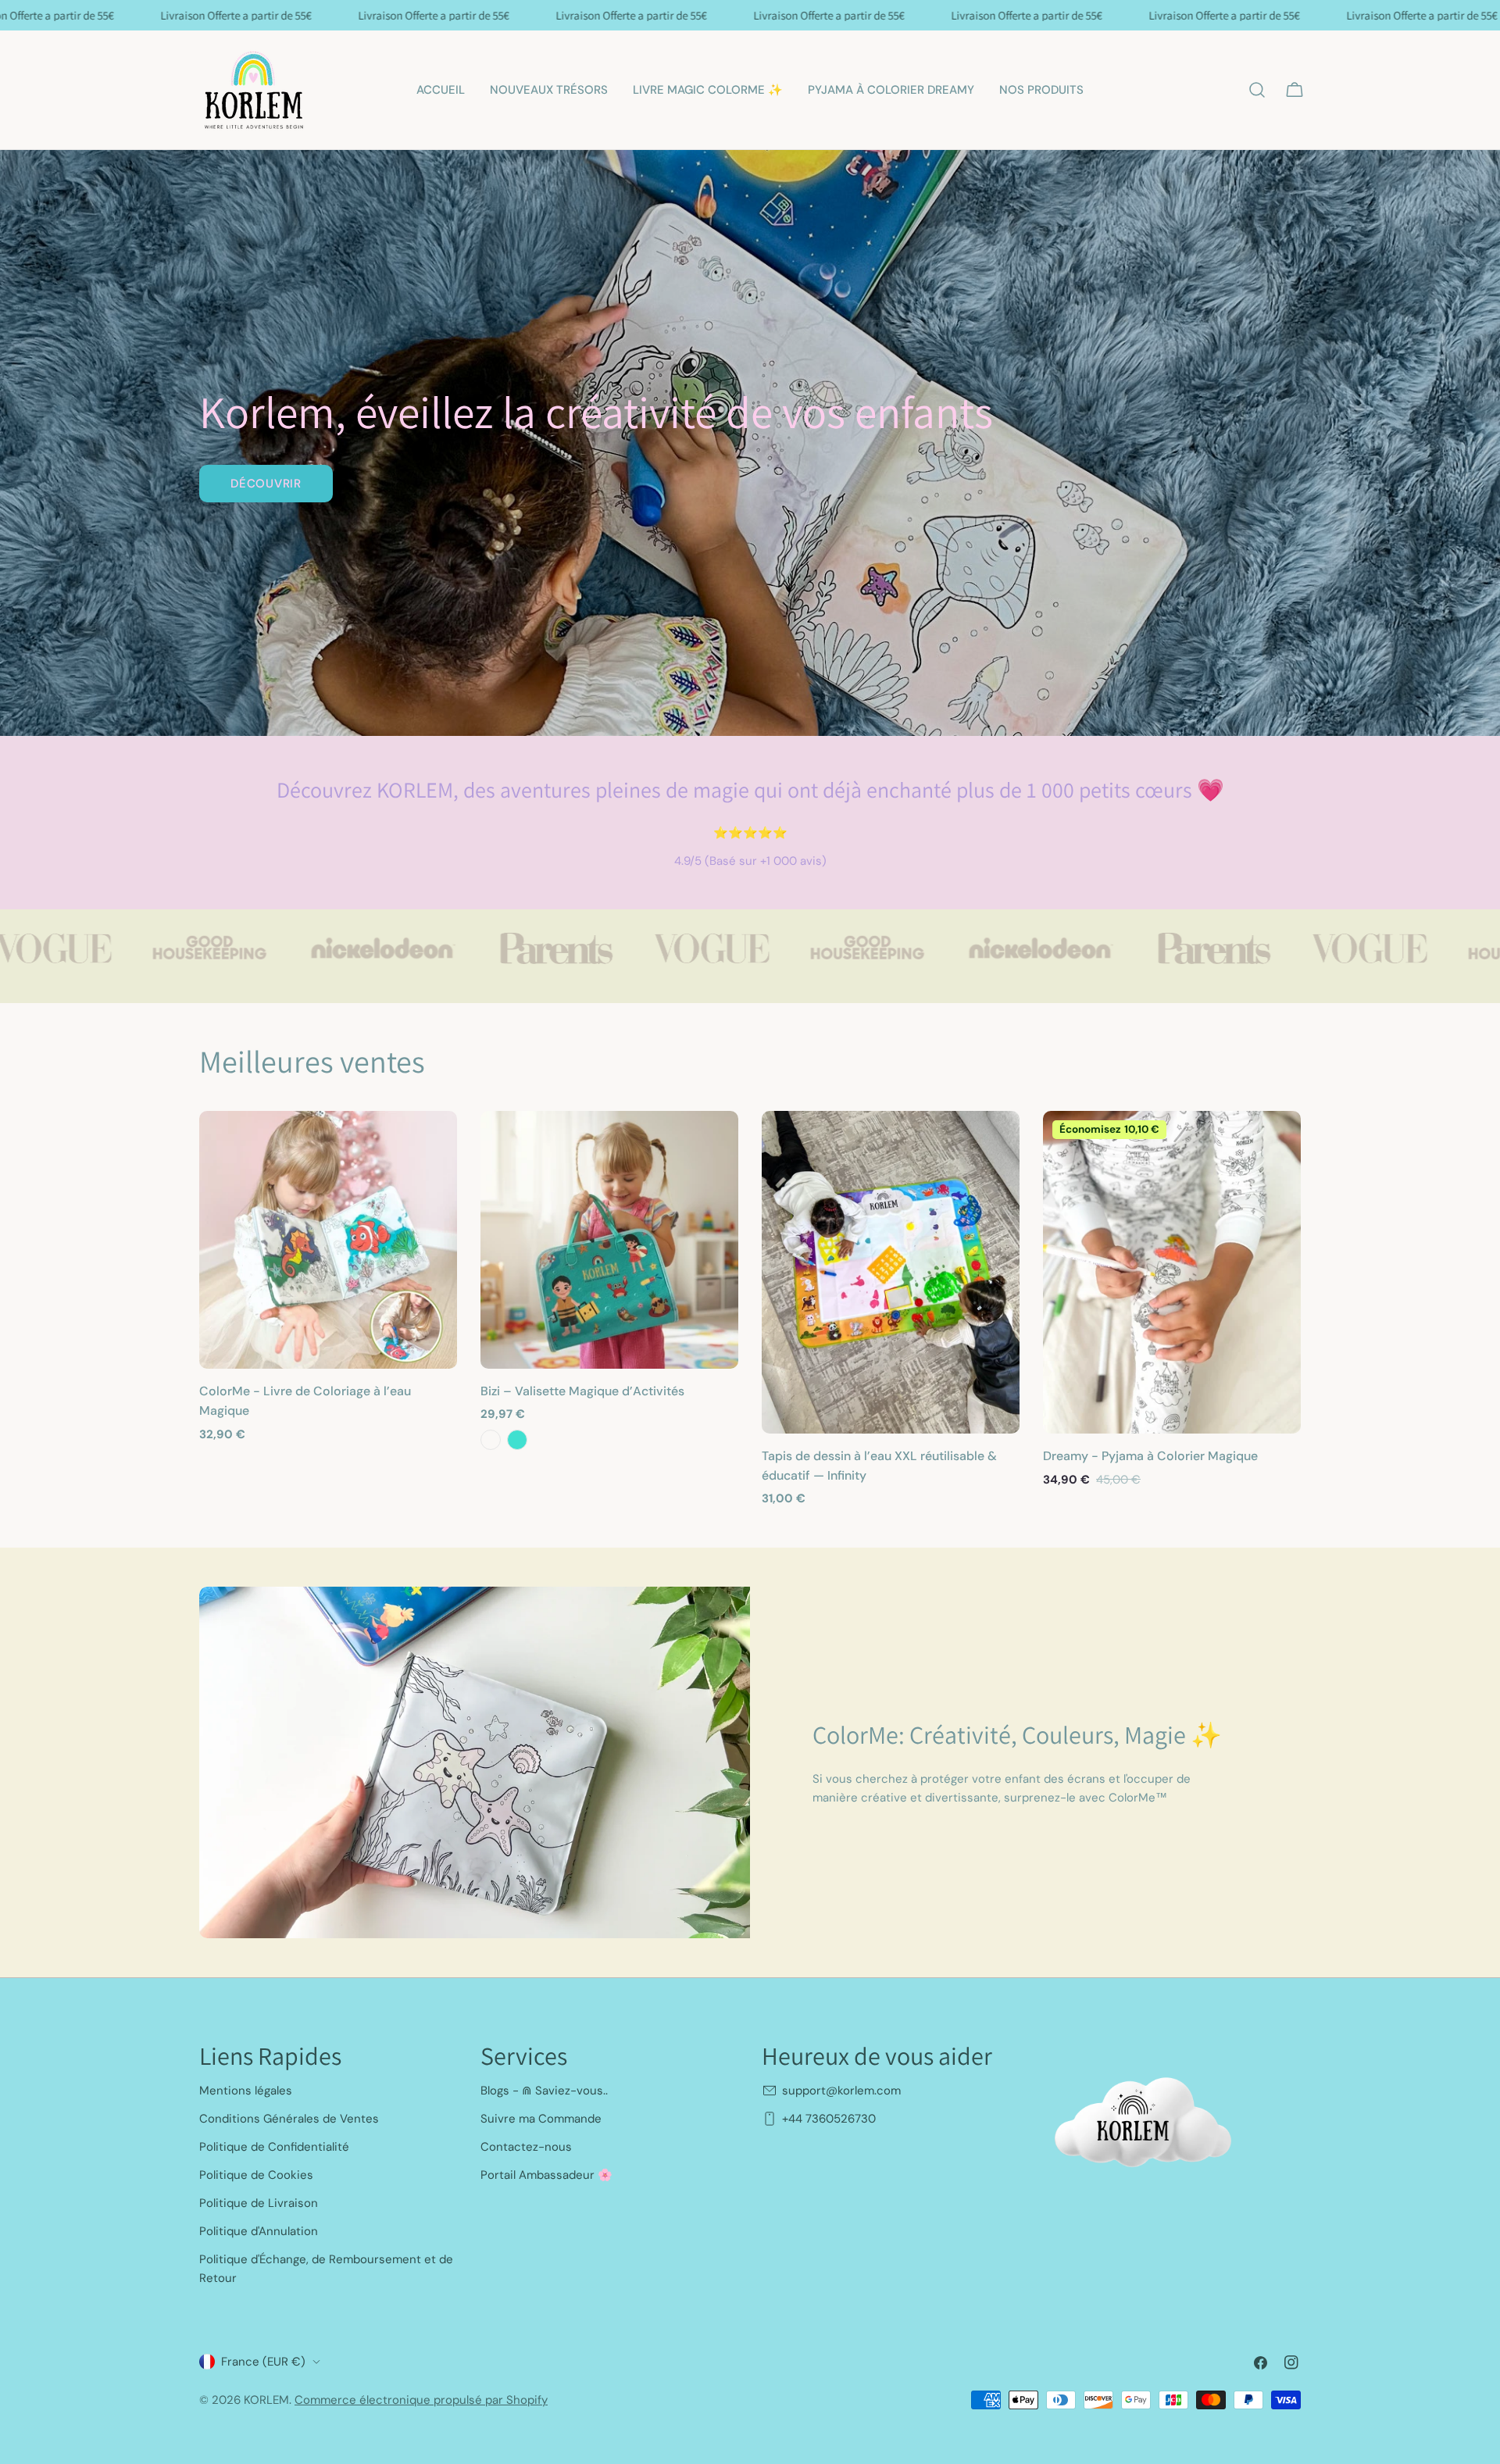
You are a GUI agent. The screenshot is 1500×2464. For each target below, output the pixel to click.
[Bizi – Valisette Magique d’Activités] (609, 1240)
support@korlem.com (841, 2091)
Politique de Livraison (259, 2203)
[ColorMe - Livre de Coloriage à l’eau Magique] (328, 1240)
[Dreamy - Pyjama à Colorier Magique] (1172, 1272)
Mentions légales (246, 2091)
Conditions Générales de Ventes (289, 2119)
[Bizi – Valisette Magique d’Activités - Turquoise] (517, 1440)
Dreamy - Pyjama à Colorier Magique (1150, 1456)
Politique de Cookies (256, 2175)
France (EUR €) (263, 2362)
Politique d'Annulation (259, 2231)
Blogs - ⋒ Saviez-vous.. (544, 2091)
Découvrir (266, 484)
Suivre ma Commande (541, 2119)
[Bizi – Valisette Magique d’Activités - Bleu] (491, 1440)
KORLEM (266, 2400)
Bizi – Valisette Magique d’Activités (582, 1391)
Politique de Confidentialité (274, 2147)
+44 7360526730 (829, 2119)
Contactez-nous (526, 2147)
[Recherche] (1257, 90)
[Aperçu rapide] (434, 1145)
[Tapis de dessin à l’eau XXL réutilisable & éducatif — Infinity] (891, 1272)
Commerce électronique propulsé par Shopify (421, 2400)
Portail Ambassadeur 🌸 (546, 2175)
